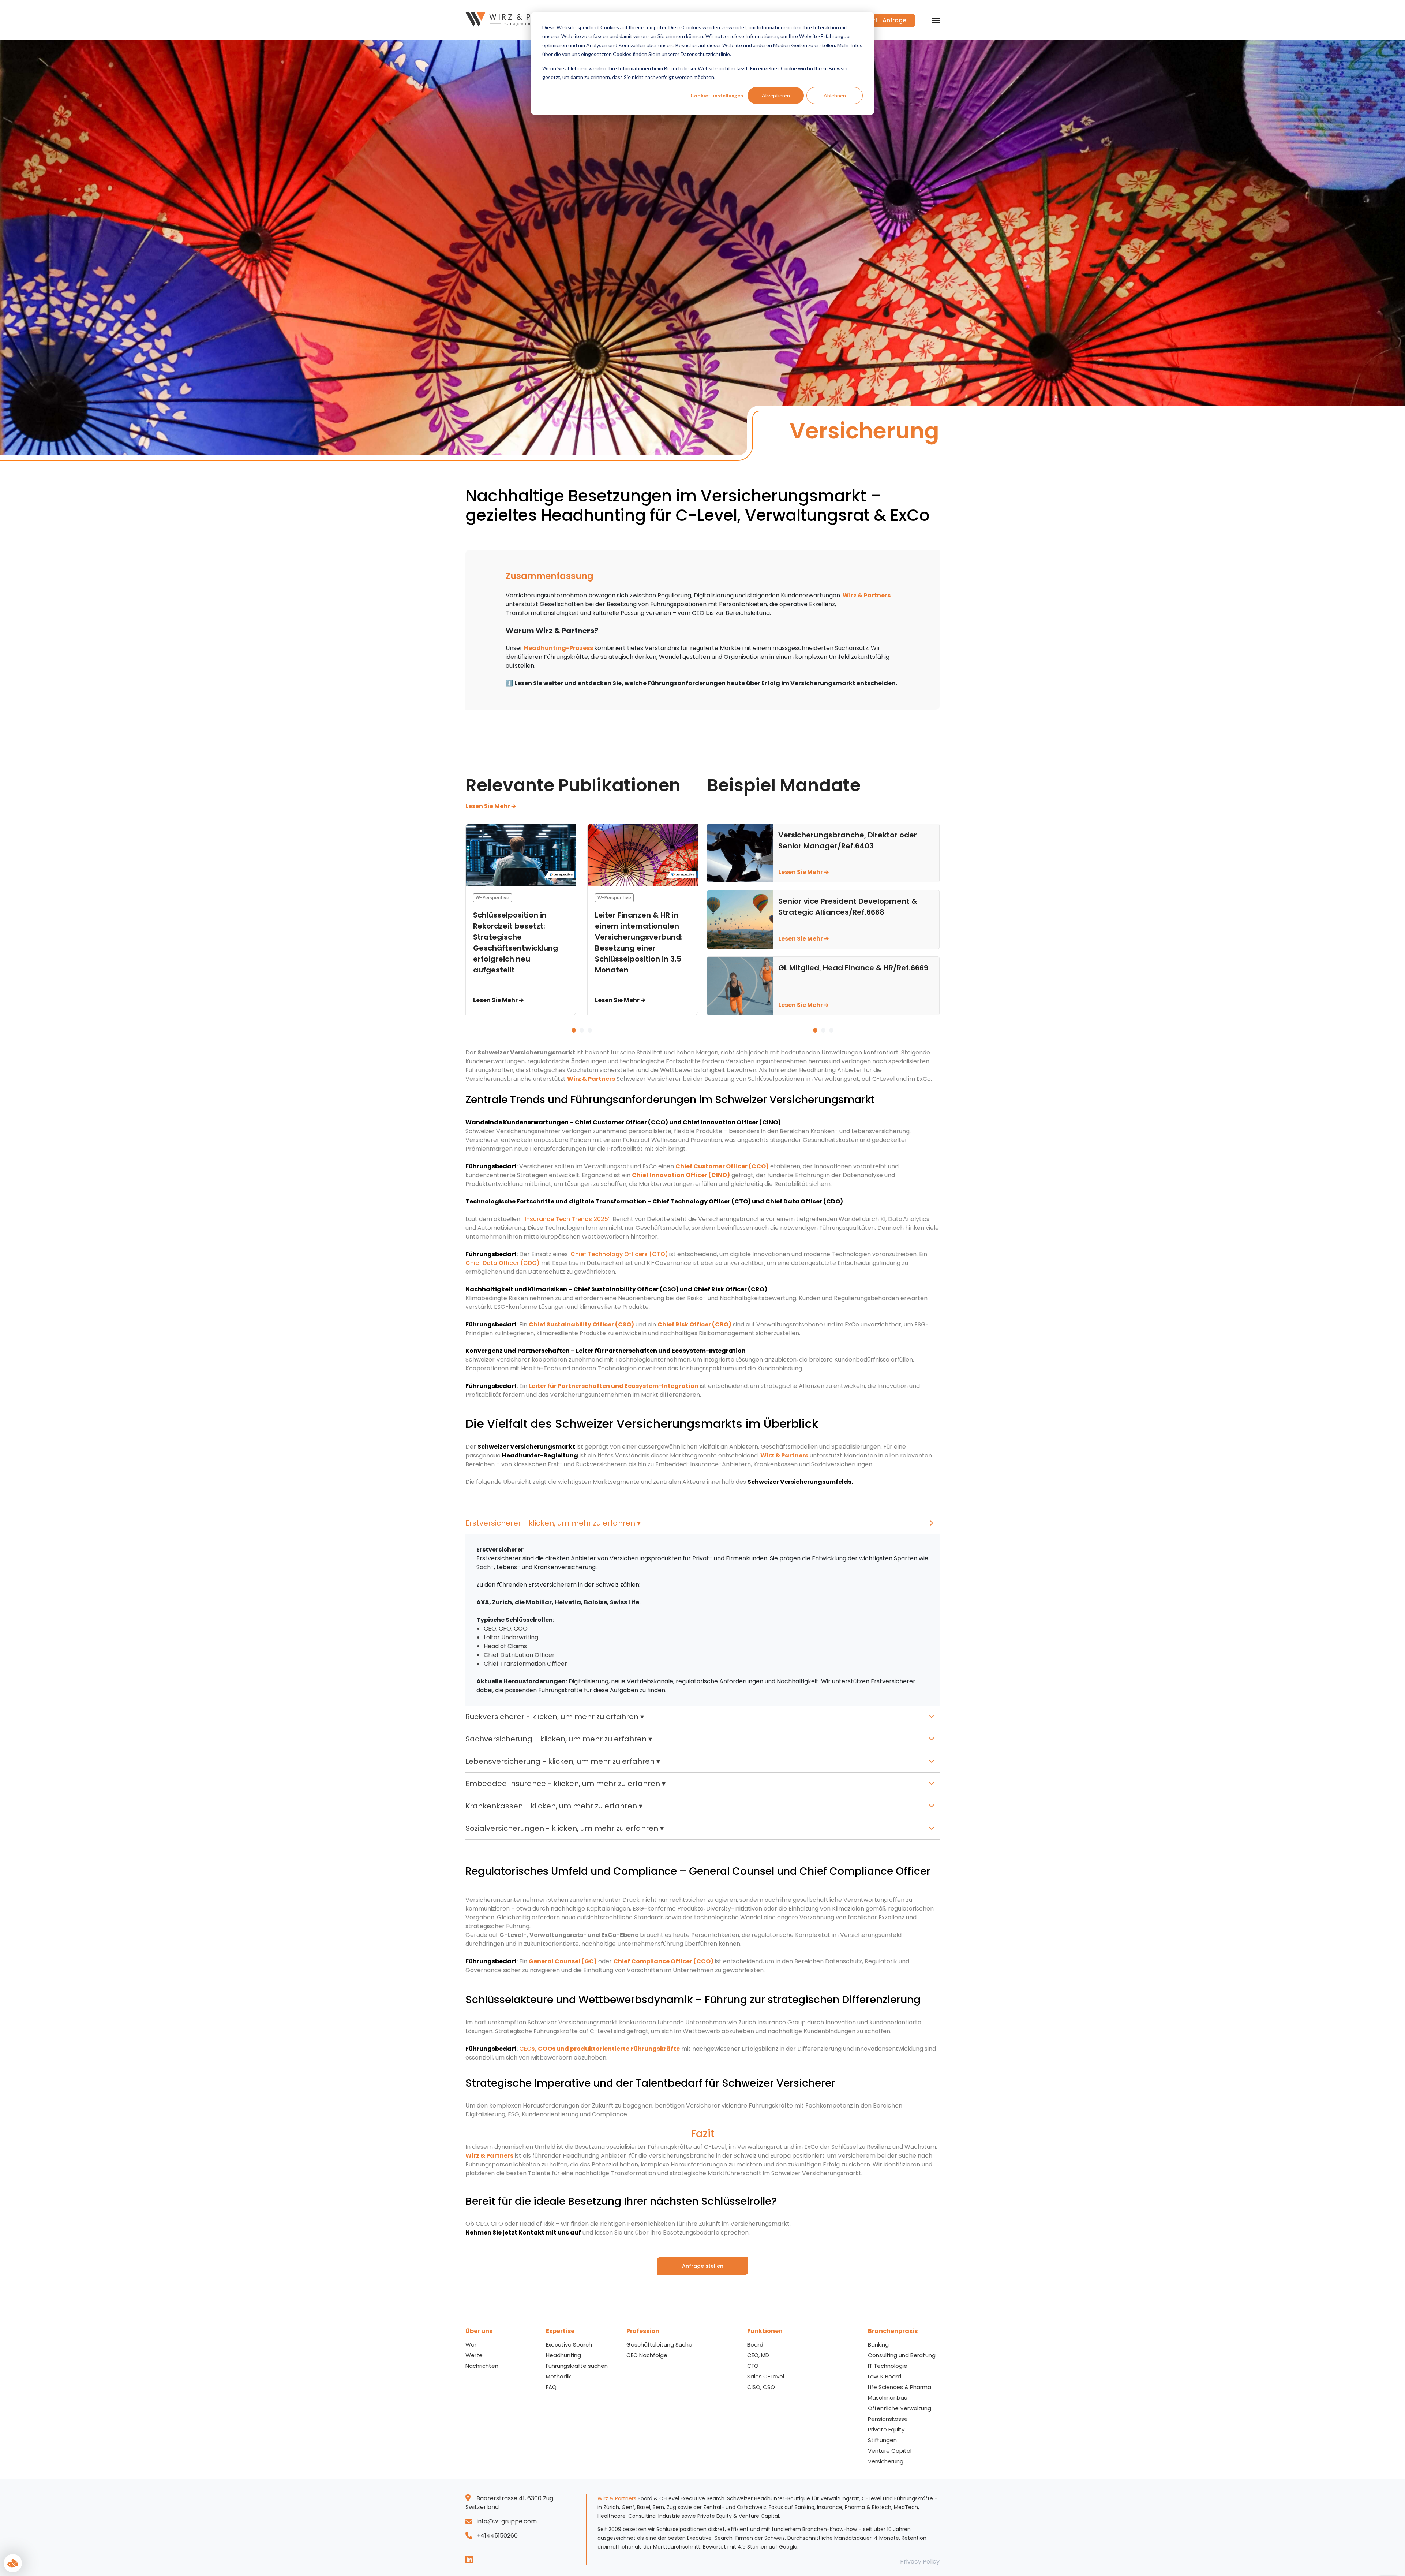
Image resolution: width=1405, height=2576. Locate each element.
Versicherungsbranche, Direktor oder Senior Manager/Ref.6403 (848, 840)
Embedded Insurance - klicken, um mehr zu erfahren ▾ (565, 1784)
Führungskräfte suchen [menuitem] (577, 2366)
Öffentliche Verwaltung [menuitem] (900, 2408)
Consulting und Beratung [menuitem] (902, 2355)
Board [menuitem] (755, 2344)
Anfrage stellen (703, 2266)
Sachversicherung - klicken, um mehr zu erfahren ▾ (559, 1739)
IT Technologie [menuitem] (888, 2366)
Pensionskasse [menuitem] (888, 2419)
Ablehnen (835, 95)
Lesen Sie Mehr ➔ (491, 806)
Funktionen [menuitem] (765, 2331)
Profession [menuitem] (643, 2331)
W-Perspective (492, 898)
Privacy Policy (920, 2562)
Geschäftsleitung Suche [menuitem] (659, 2344)
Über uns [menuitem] (479, 2331)
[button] (574, 1030)
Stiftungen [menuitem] (882, 2440)
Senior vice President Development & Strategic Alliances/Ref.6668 (848, 907)
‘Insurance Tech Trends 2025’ (566, 1219)
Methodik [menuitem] (558, 2376)
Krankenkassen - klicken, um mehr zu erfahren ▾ (554, 1806)
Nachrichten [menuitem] (482, 2366)
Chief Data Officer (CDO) (503, 1263)
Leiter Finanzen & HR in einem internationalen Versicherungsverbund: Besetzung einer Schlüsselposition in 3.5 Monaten (639, 942)
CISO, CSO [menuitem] (761, 2387)
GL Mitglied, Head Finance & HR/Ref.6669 (853, 968)
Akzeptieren (776, 95)
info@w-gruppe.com (507, 2521)
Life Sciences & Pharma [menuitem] (900, 2387)
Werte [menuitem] (474, 2355)
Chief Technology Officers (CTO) (619, 1254)
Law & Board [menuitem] (885, 2376)
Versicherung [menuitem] (886, 2461)
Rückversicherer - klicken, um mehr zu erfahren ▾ (555, 1717)
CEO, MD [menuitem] (758, 2355)
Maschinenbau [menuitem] (888, 2398)
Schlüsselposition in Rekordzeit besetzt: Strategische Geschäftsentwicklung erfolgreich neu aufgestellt (516, 942)
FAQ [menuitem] (551, 2387)
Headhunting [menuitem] (563, 2355)
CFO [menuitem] (753, 2366)
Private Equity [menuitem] (886, 2429)
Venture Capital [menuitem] (890, 2451)
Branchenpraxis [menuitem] (893, 2331)
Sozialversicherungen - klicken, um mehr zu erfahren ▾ (565, 1828)
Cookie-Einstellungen (717, 95)
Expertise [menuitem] (560, 2331)
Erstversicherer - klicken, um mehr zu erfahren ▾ (553, 1523)
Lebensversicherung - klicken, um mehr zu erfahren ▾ (563, 1761)
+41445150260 (497, 2536)
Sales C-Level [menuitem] (766, 2376)
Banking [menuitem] (878, 2344)
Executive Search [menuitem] (569, 2344)
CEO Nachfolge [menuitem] (647, 2355)
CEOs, (529, 2049)
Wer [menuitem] (471, 2344)
